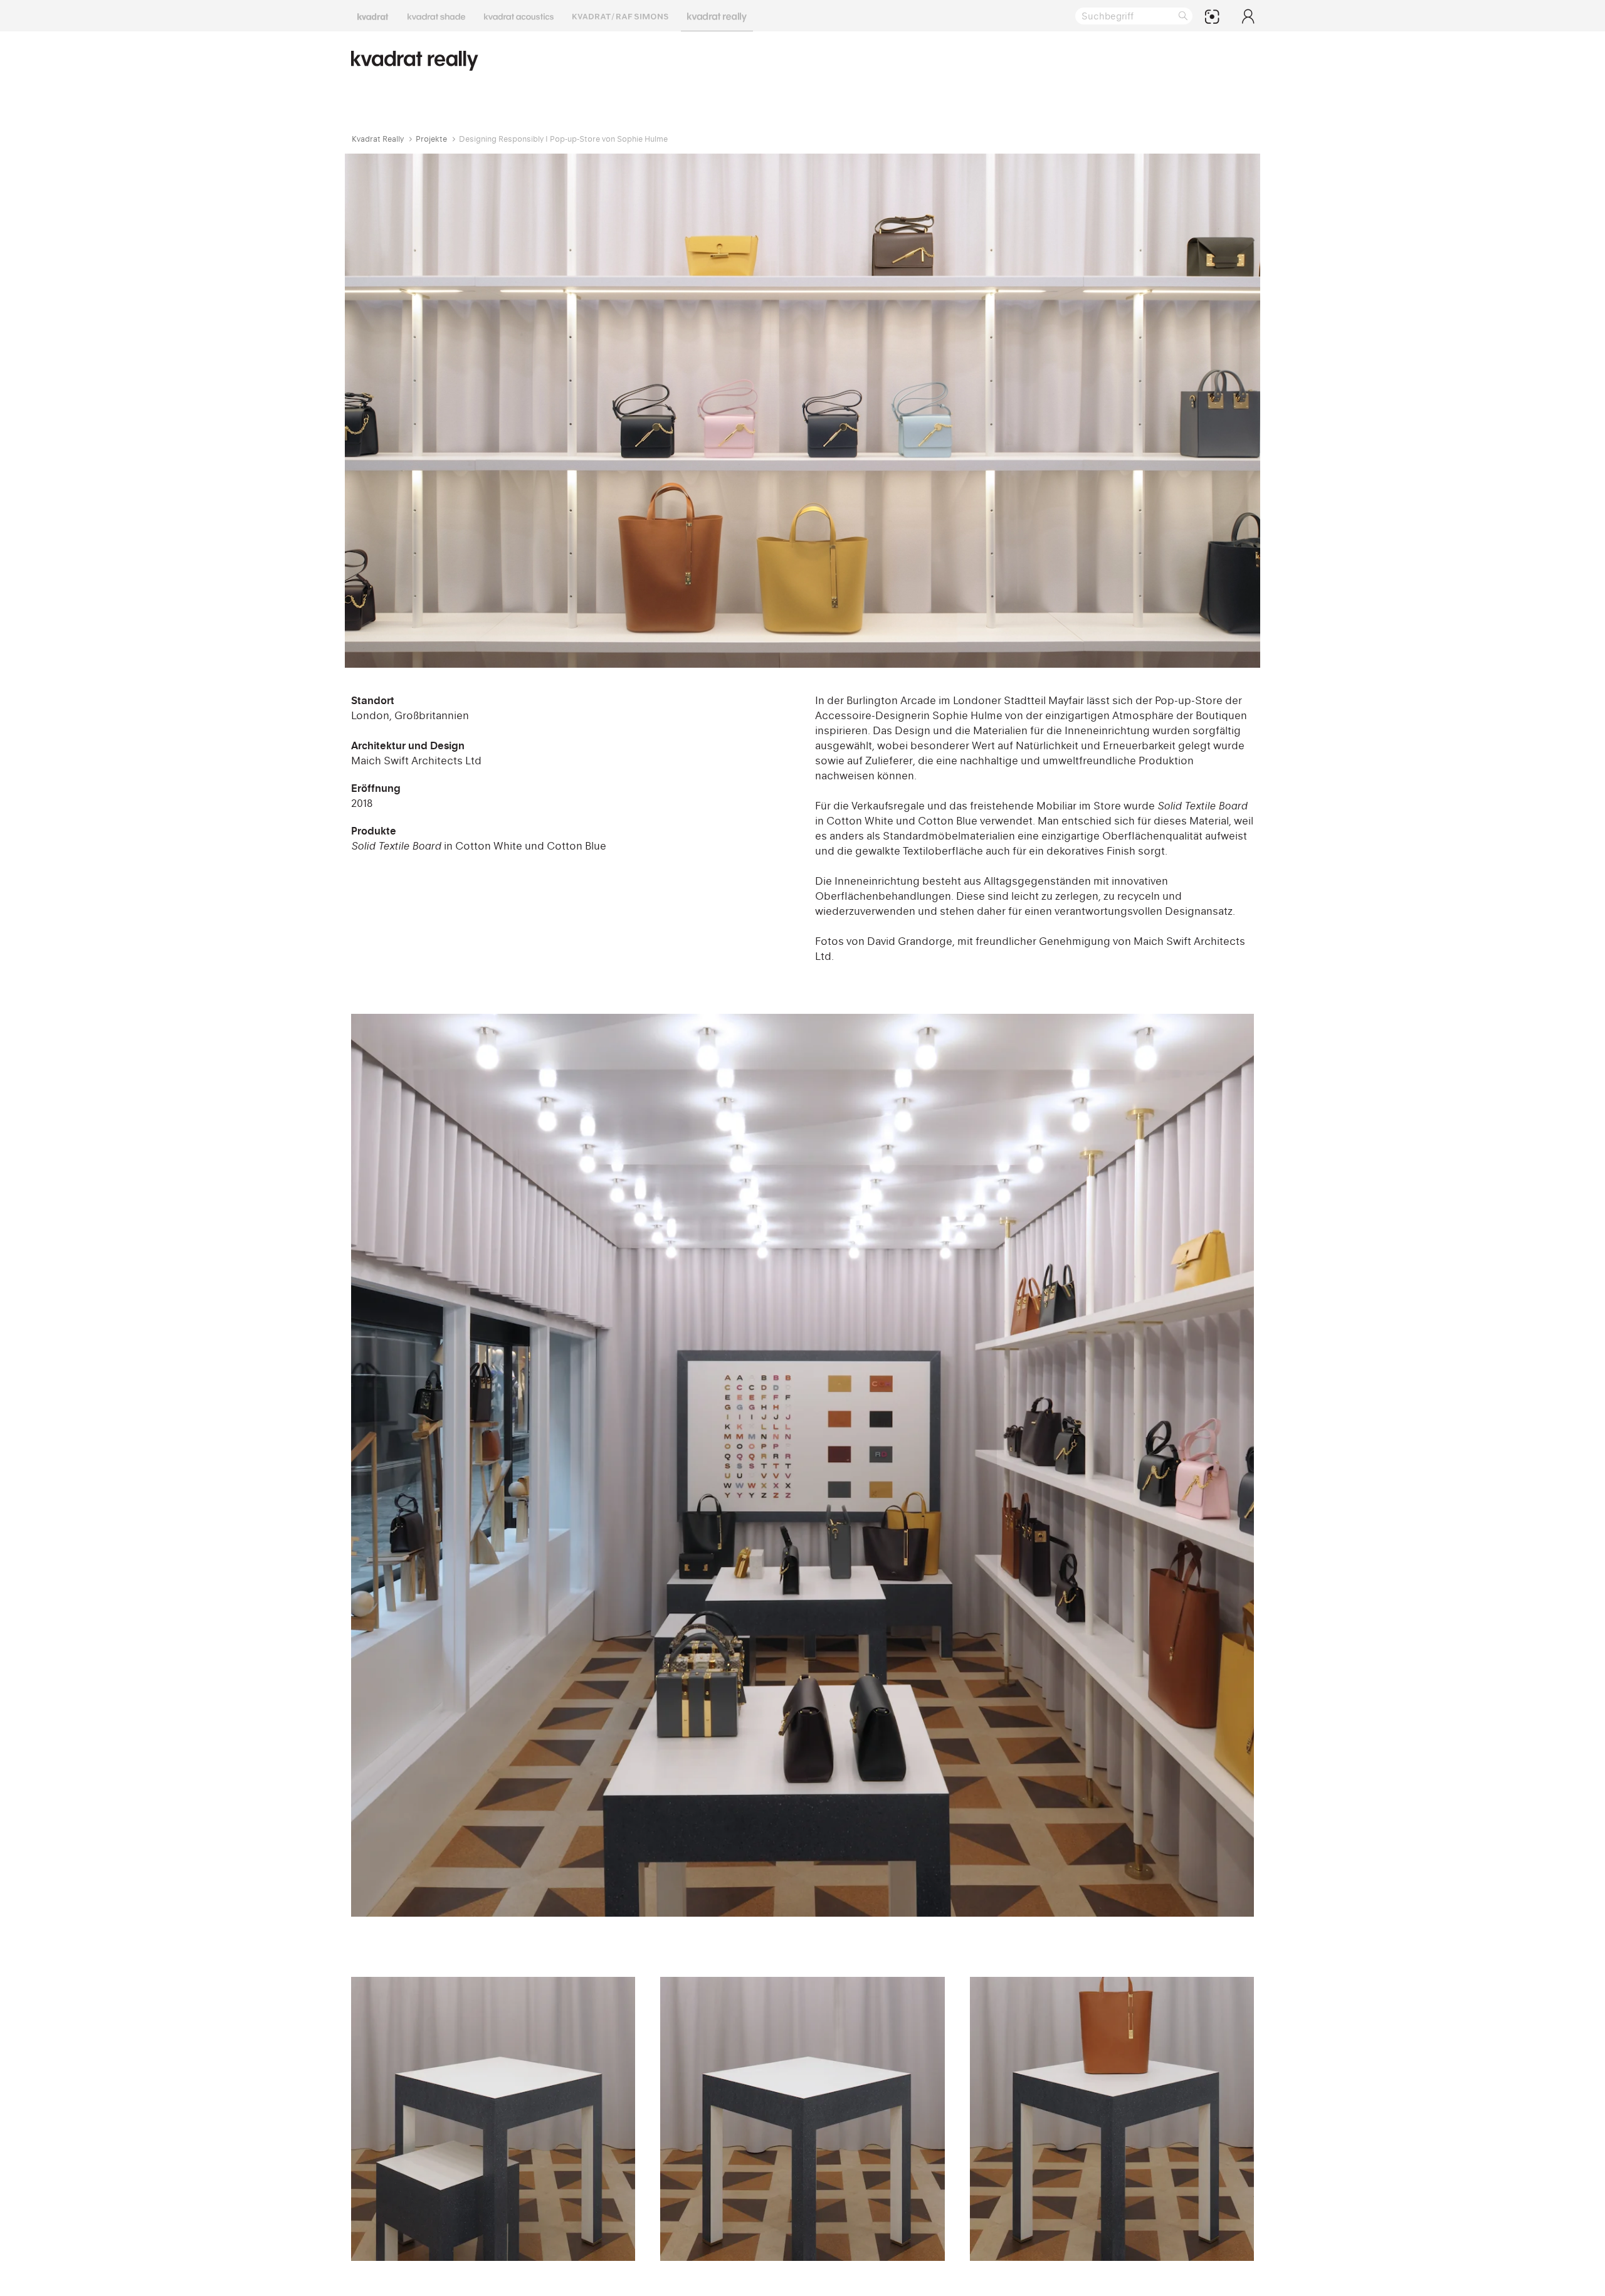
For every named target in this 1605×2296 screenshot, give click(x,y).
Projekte (431, 139)
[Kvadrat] (373, 16)
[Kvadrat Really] (717, 16)
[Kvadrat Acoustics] (519, 16)
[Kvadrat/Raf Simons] (620, 16)
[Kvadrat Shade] (436, 16)
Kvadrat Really (378, 139)
